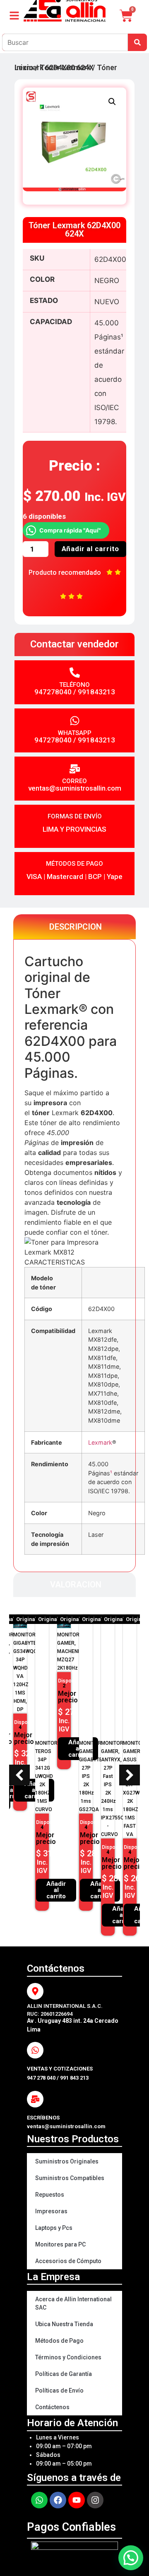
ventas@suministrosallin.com (75, 788)
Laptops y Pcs (54, 2228)
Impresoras (51, 2211)
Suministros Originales (67, 2161)
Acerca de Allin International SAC (73, 2303)
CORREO (74, 781)
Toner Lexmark (65, 67)
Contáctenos (52, 2407)
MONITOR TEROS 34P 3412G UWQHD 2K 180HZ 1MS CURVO (46, 1776)
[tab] (74, 927)
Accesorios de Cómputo (68, 2261)
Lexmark (100, 1442)
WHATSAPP (75, 733)
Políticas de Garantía (64, 2374)
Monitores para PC (60, 2244)
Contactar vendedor (74, 644)
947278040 (53, 692)
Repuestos (50, 2195)
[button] (112, 102)
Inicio (24, 67)
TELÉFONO (74, 685)
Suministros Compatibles (70, 2178)
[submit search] (137, 42)
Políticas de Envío (59, 2390)
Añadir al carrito (91, 549)
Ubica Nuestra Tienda (64, 2324)
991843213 (96, 692)
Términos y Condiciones (68, 2357)
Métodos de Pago (59, 2341)
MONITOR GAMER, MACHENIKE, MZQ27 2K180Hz (72, 1651)
